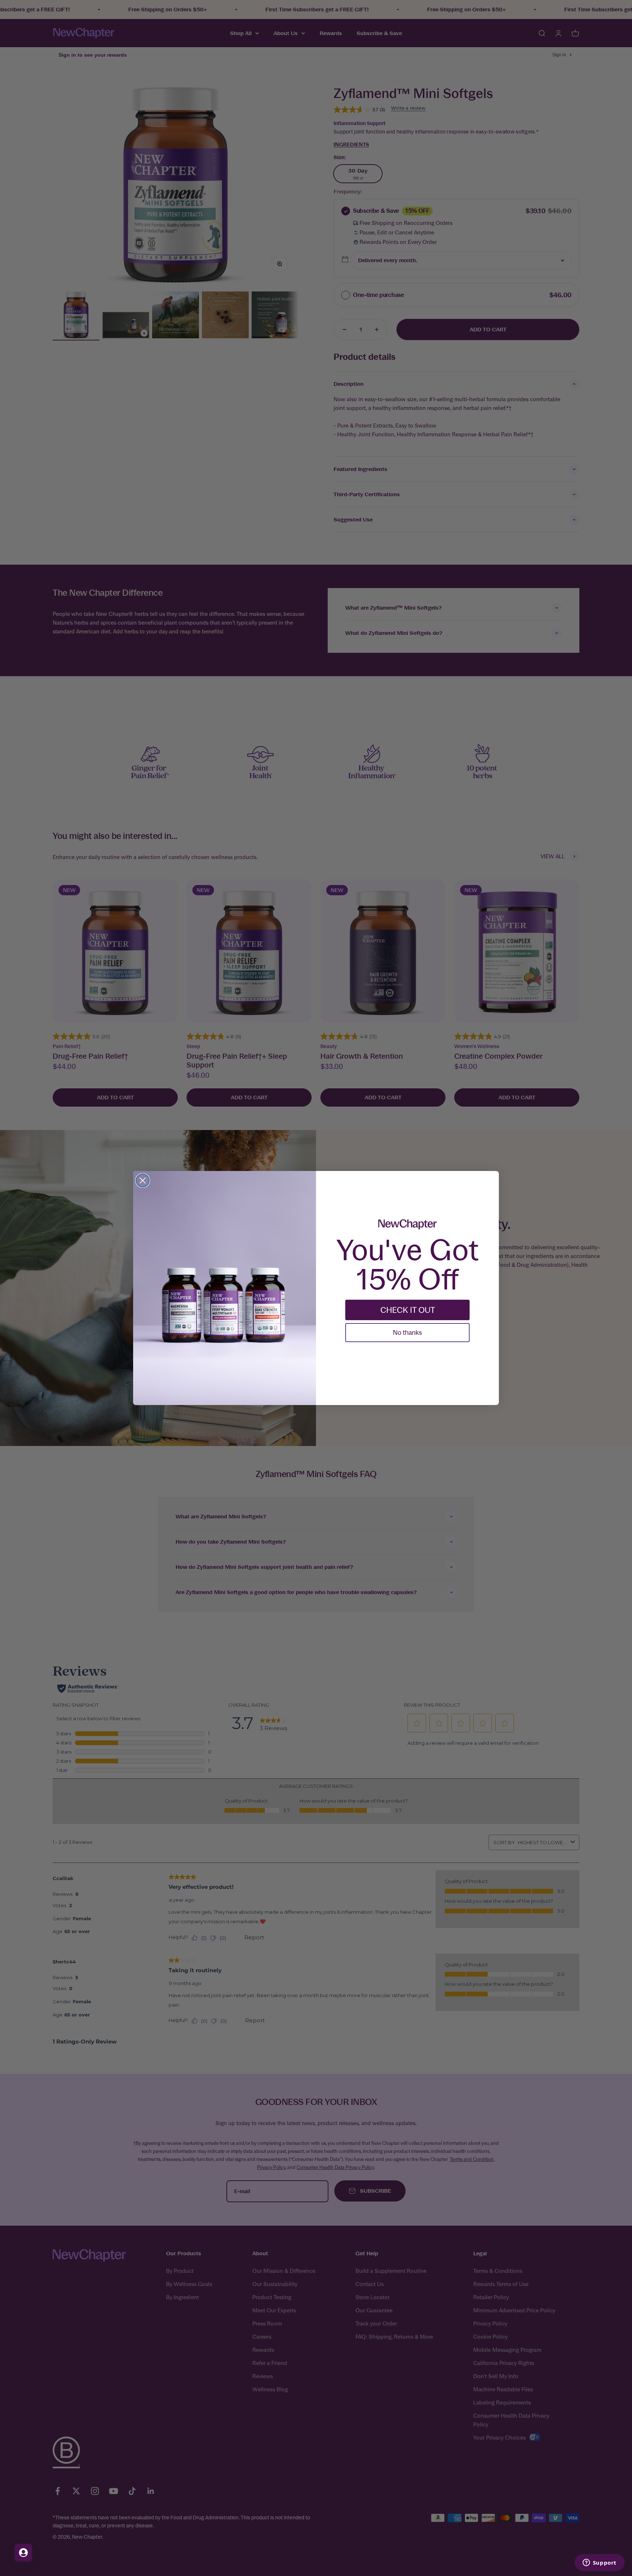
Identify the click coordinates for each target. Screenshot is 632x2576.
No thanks (407, 1332)
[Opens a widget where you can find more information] (599, 2563)
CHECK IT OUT (408, 1310)
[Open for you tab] (23, 2553)
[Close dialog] (143, 1180)
